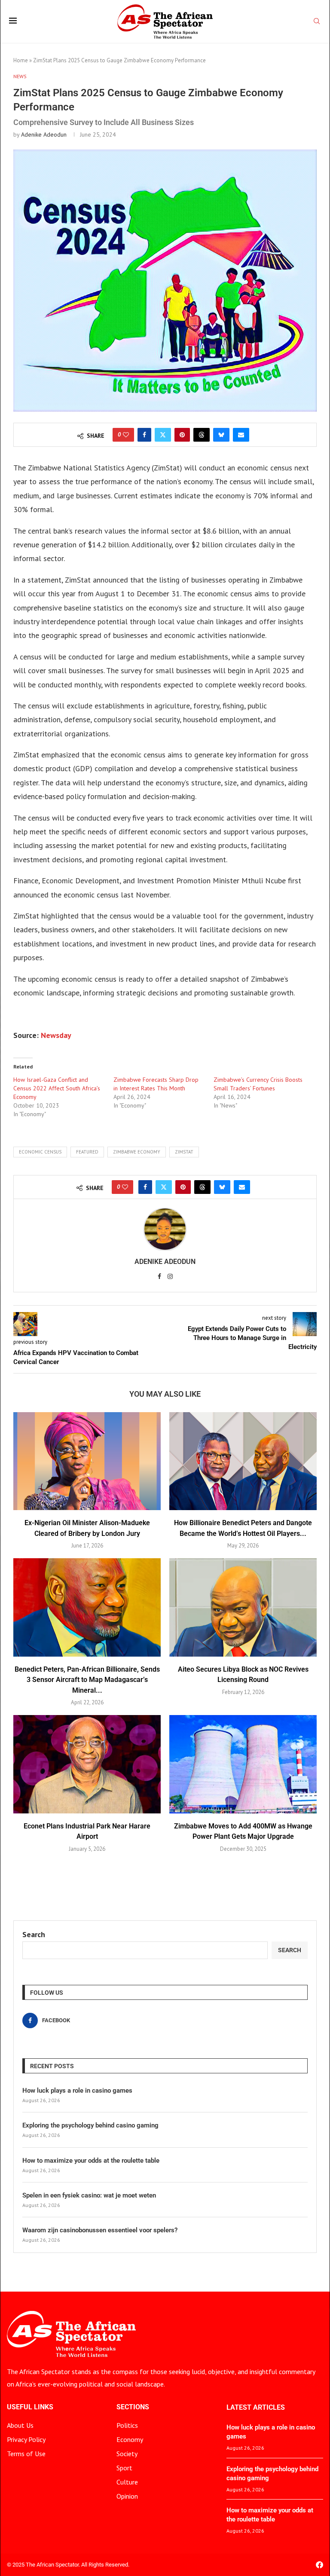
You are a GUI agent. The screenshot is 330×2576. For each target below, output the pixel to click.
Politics (127, 2425)
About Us (20, 2425)
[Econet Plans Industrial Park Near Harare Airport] (87, 1764)
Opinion (127, 2496)
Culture (127, 2482)
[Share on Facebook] (144, 435)
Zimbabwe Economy (137, 1152)
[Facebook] (319, 2565)
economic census (40, 1152)
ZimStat (184, 1152)
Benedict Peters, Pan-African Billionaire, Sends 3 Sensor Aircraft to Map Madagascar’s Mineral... (87, 1680)
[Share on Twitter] (163, 435)
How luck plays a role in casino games (77, 2091)
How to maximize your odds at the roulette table (91, 2161)
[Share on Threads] (202, 435)
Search (34, 1934)
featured (87, 1152)
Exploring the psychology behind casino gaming (90, 2125)
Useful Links (30, 2407)
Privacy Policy (26, 2439)
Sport (124, 2468)
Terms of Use (26, 2454)
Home (21, 60)
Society (127, 2454)
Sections (133, 2407)
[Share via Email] (241, 435)
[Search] (317, 22)
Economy (130, 2439)
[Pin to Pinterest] (182, 435)
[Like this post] (126, 435)
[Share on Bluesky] (221, 435)
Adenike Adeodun (44, 134)
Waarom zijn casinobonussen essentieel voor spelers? (100, 2230)
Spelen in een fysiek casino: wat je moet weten (89, 2195)
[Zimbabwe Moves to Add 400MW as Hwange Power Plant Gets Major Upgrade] (243, 1764)
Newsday (56, 1035)
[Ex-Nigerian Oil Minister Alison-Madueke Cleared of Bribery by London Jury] (87, 1461)
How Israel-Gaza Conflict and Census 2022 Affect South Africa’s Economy (57, 1088)
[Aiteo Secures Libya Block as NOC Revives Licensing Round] (243, 1607)
